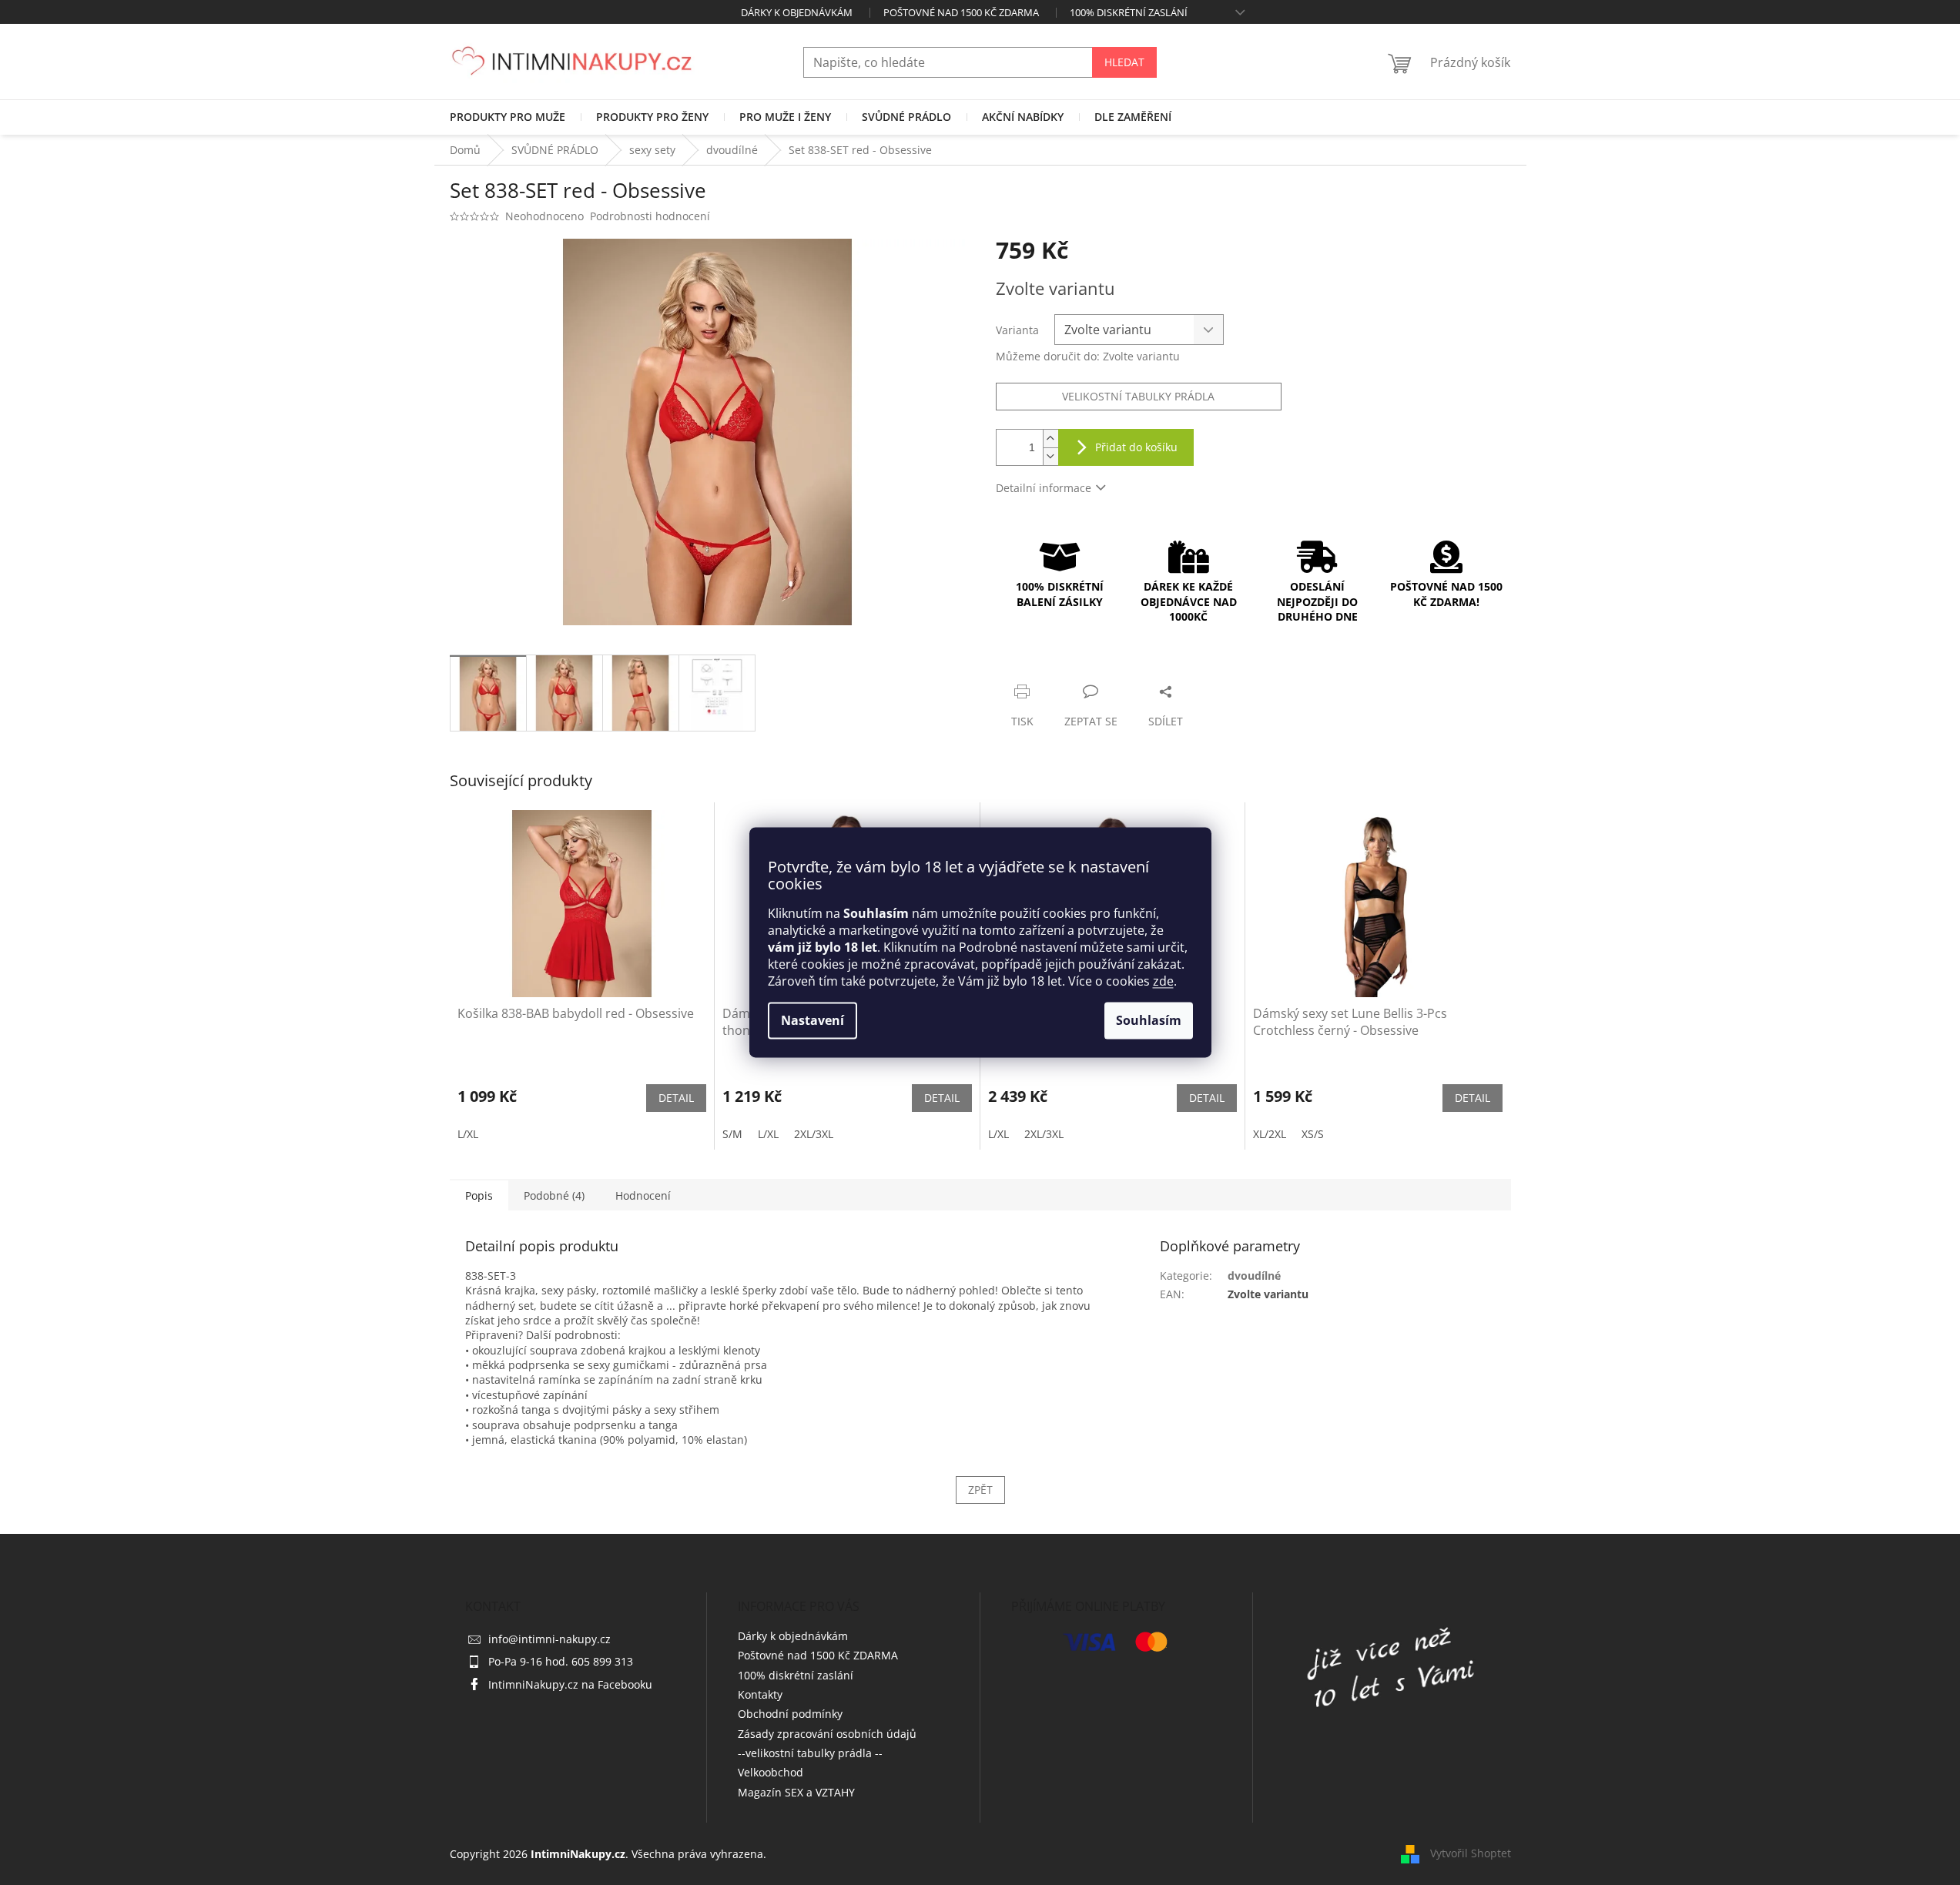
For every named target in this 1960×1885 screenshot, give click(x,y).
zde (1163, 982)
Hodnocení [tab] (643, 1195)
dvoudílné (1254, 1276)
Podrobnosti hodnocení (650, 216)
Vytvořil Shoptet (1471, 1852)
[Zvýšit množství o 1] (1050, 439)
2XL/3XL (814, 1134)
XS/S (1313, 1134)
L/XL (468, 1134)
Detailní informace (1044, 488)
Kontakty (760, 1694)
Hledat (1124, 62)
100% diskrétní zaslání (1129, 12)
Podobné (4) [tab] (554, 1195)
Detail (676, 1098)
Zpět (980, 1490)
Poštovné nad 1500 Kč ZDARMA (961, 12)
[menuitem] (508, 117)
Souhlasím (1149, 1021)
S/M (732, 1134)
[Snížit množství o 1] (1050, 456)
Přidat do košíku (1136, 447)
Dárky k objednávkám (797, 12)
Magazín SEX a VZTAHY (796, 1792)
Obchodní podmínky (790, 1714)
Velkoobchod (771, 1772)
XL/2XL (1270, 1134)
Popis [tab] (479, 1195)
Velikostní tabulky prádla (1138, 396)
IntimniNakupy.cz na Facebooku (570, 1684)
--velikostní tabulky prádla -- (810, 1753)
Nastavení (812, 1021)
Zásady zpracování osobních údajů (827, 1734)
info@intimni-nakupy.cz (549, 1639)
